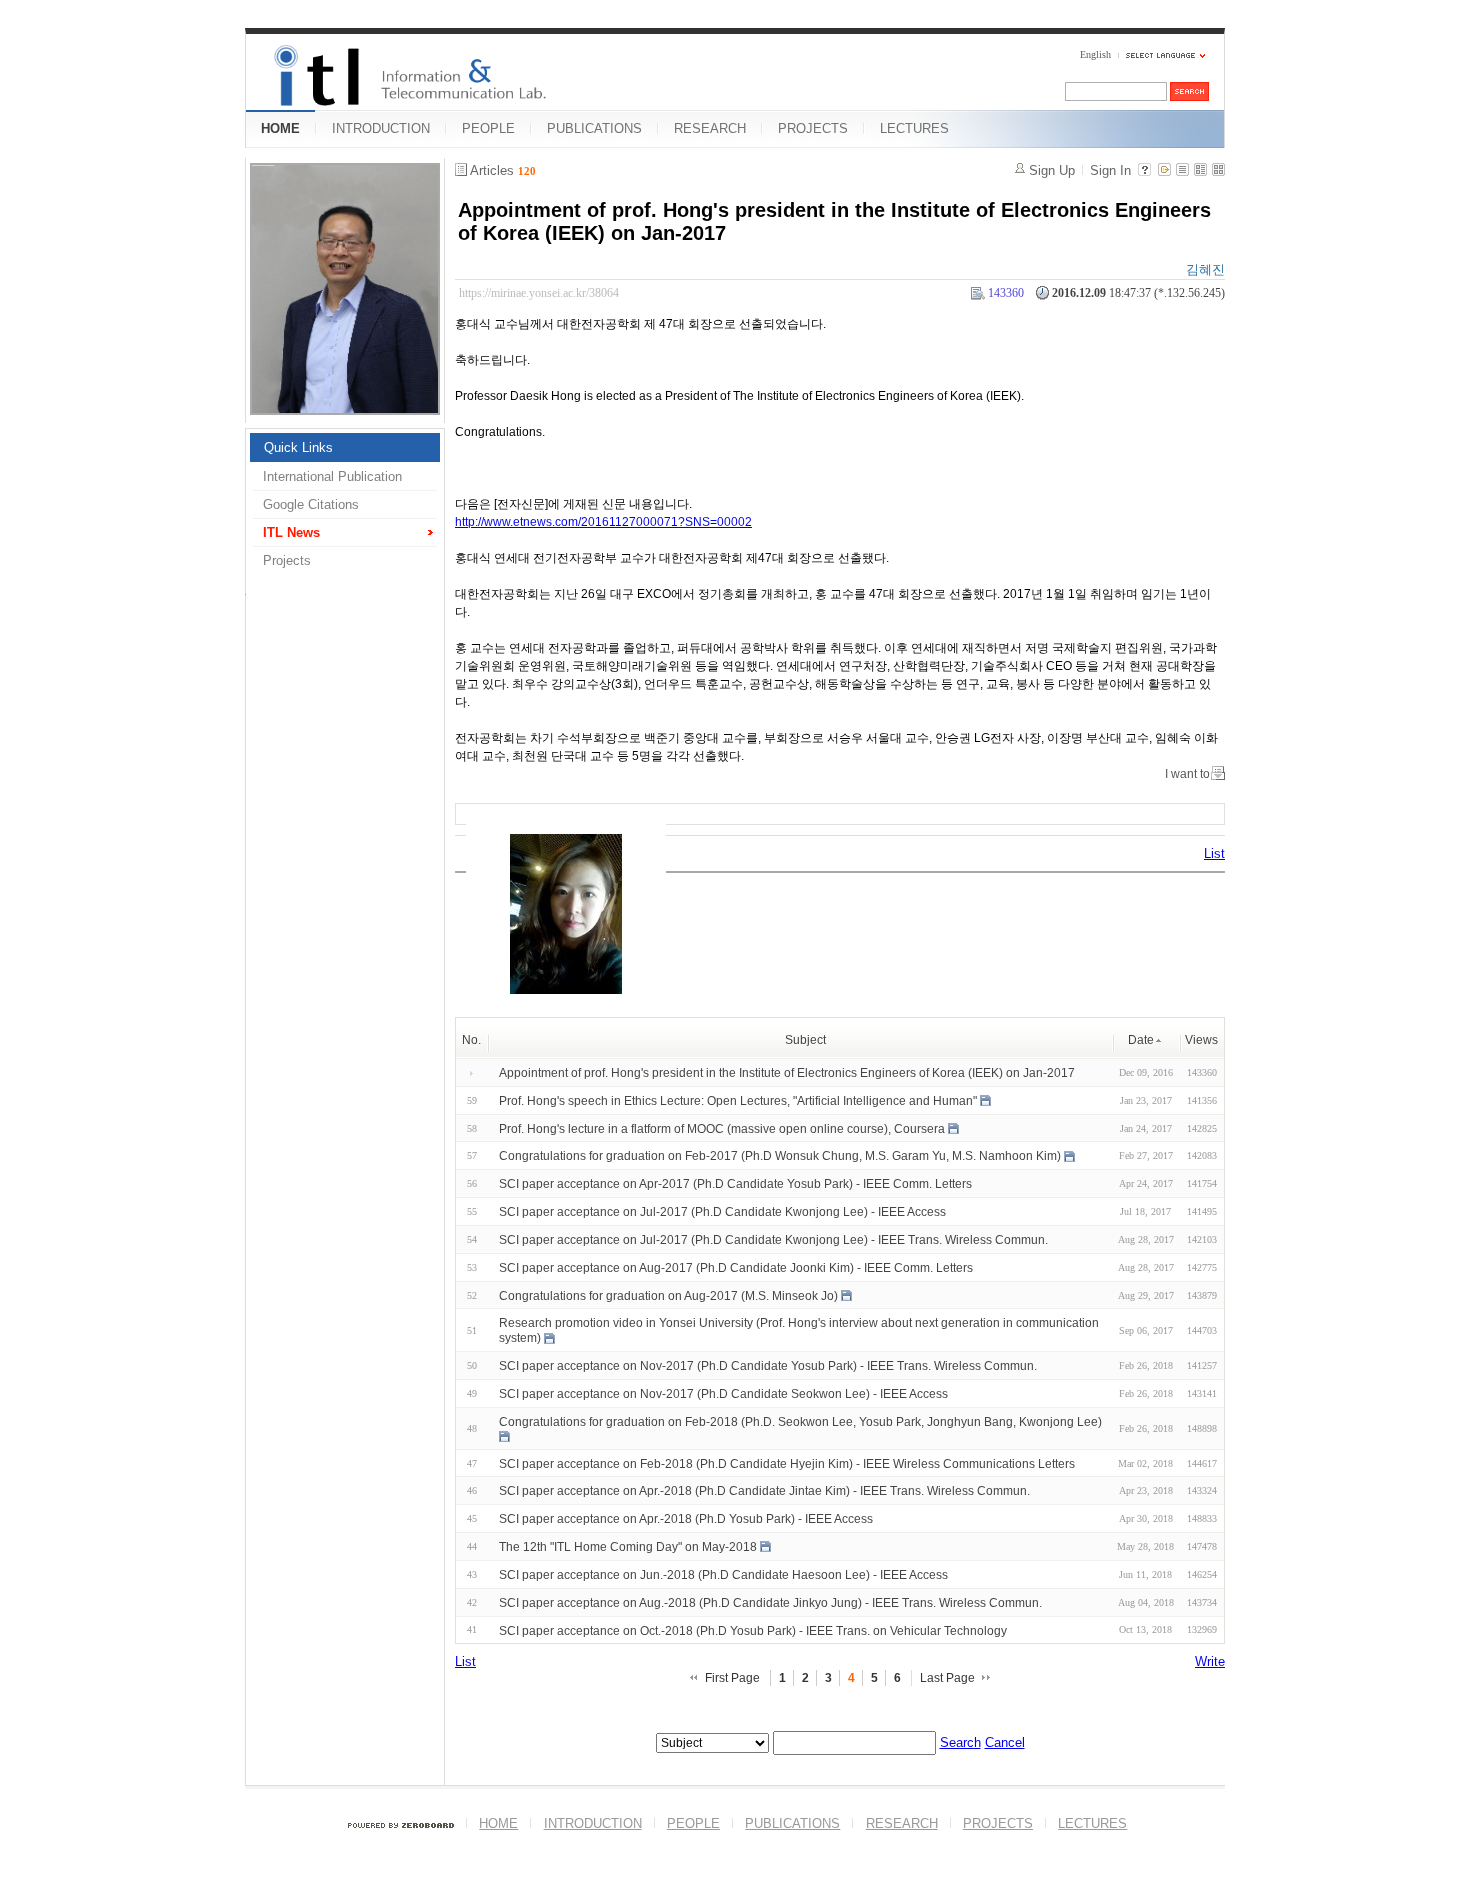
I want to (1187, 774)
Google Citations (311, 504)
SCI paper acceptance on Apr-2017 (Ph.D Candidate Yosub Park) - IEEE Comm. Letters (735, 1184)
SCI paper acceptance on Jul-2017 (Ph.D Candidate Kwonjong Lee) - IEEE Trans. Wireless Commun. (773, 1240)
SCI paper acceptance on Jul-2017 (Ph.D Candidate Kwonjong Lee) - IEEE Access (722, 1212)
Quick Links (298, 447)
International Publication (332, 476)
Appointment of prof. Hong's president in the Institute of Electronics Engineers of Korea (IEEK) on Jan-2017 (787, 1073)
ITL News (291, 532)
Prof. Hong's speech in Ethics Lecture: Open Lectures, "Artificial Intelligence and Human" (738, 1101)
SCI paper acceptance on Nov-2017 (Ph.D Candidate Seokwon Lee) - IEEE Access (723, 1394)
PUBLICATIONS (594, 128)
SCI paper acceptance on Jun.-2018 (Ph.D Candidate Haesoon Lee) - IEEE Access (723, 1575)
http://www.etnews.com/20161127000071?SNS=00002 (603, 522)
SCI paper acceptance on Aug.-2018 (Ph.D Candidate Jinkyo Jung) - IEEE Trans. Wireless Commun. (770, 1603)
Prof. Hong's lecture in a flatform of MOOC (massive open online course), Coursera (722, 1128)
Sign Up (1052, 170)
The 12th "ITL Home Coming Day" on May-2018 (628, 1547)
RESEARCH (710, 128)
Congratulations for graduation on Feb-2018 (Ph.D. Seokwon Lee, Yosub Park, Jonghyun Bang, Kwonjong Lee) (800, 1422)
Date (1141, 1040)
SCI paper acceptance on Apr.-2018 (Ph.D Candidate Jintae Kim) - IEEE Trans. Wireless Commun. (764, 1491)
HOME (280, 128)
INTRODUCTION (381, 128)
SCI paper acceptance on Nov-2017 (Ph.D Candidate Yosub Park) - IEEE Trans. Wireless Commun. (768, 1366)
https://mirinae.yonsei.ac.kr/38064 (539, 293)
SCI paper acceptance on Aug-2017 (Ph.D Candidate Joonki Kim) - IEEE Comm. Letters (736, 1268)
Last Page (947, 1678)
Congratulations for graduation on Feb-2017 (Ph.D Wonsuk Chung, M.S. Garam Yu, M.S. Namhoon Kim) (780, 1156)
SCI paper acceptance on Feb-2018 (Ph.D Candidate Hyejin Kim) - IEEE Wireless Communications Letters (787, 1463)
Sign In (1110, 170)
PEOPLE (488, 128)
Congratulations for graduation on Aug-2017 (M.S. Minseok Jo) (668, 1295)
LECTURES (914, 128)
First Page (732, 1678)
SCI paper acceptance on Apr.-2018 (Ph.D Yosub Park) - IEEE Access (686, 1519)
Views (1201, 1040)
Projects (287, 560)
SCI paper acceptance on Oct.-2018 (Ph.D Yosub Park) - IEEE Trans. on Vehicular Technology (753, 1630)
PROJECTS (813, 128)
